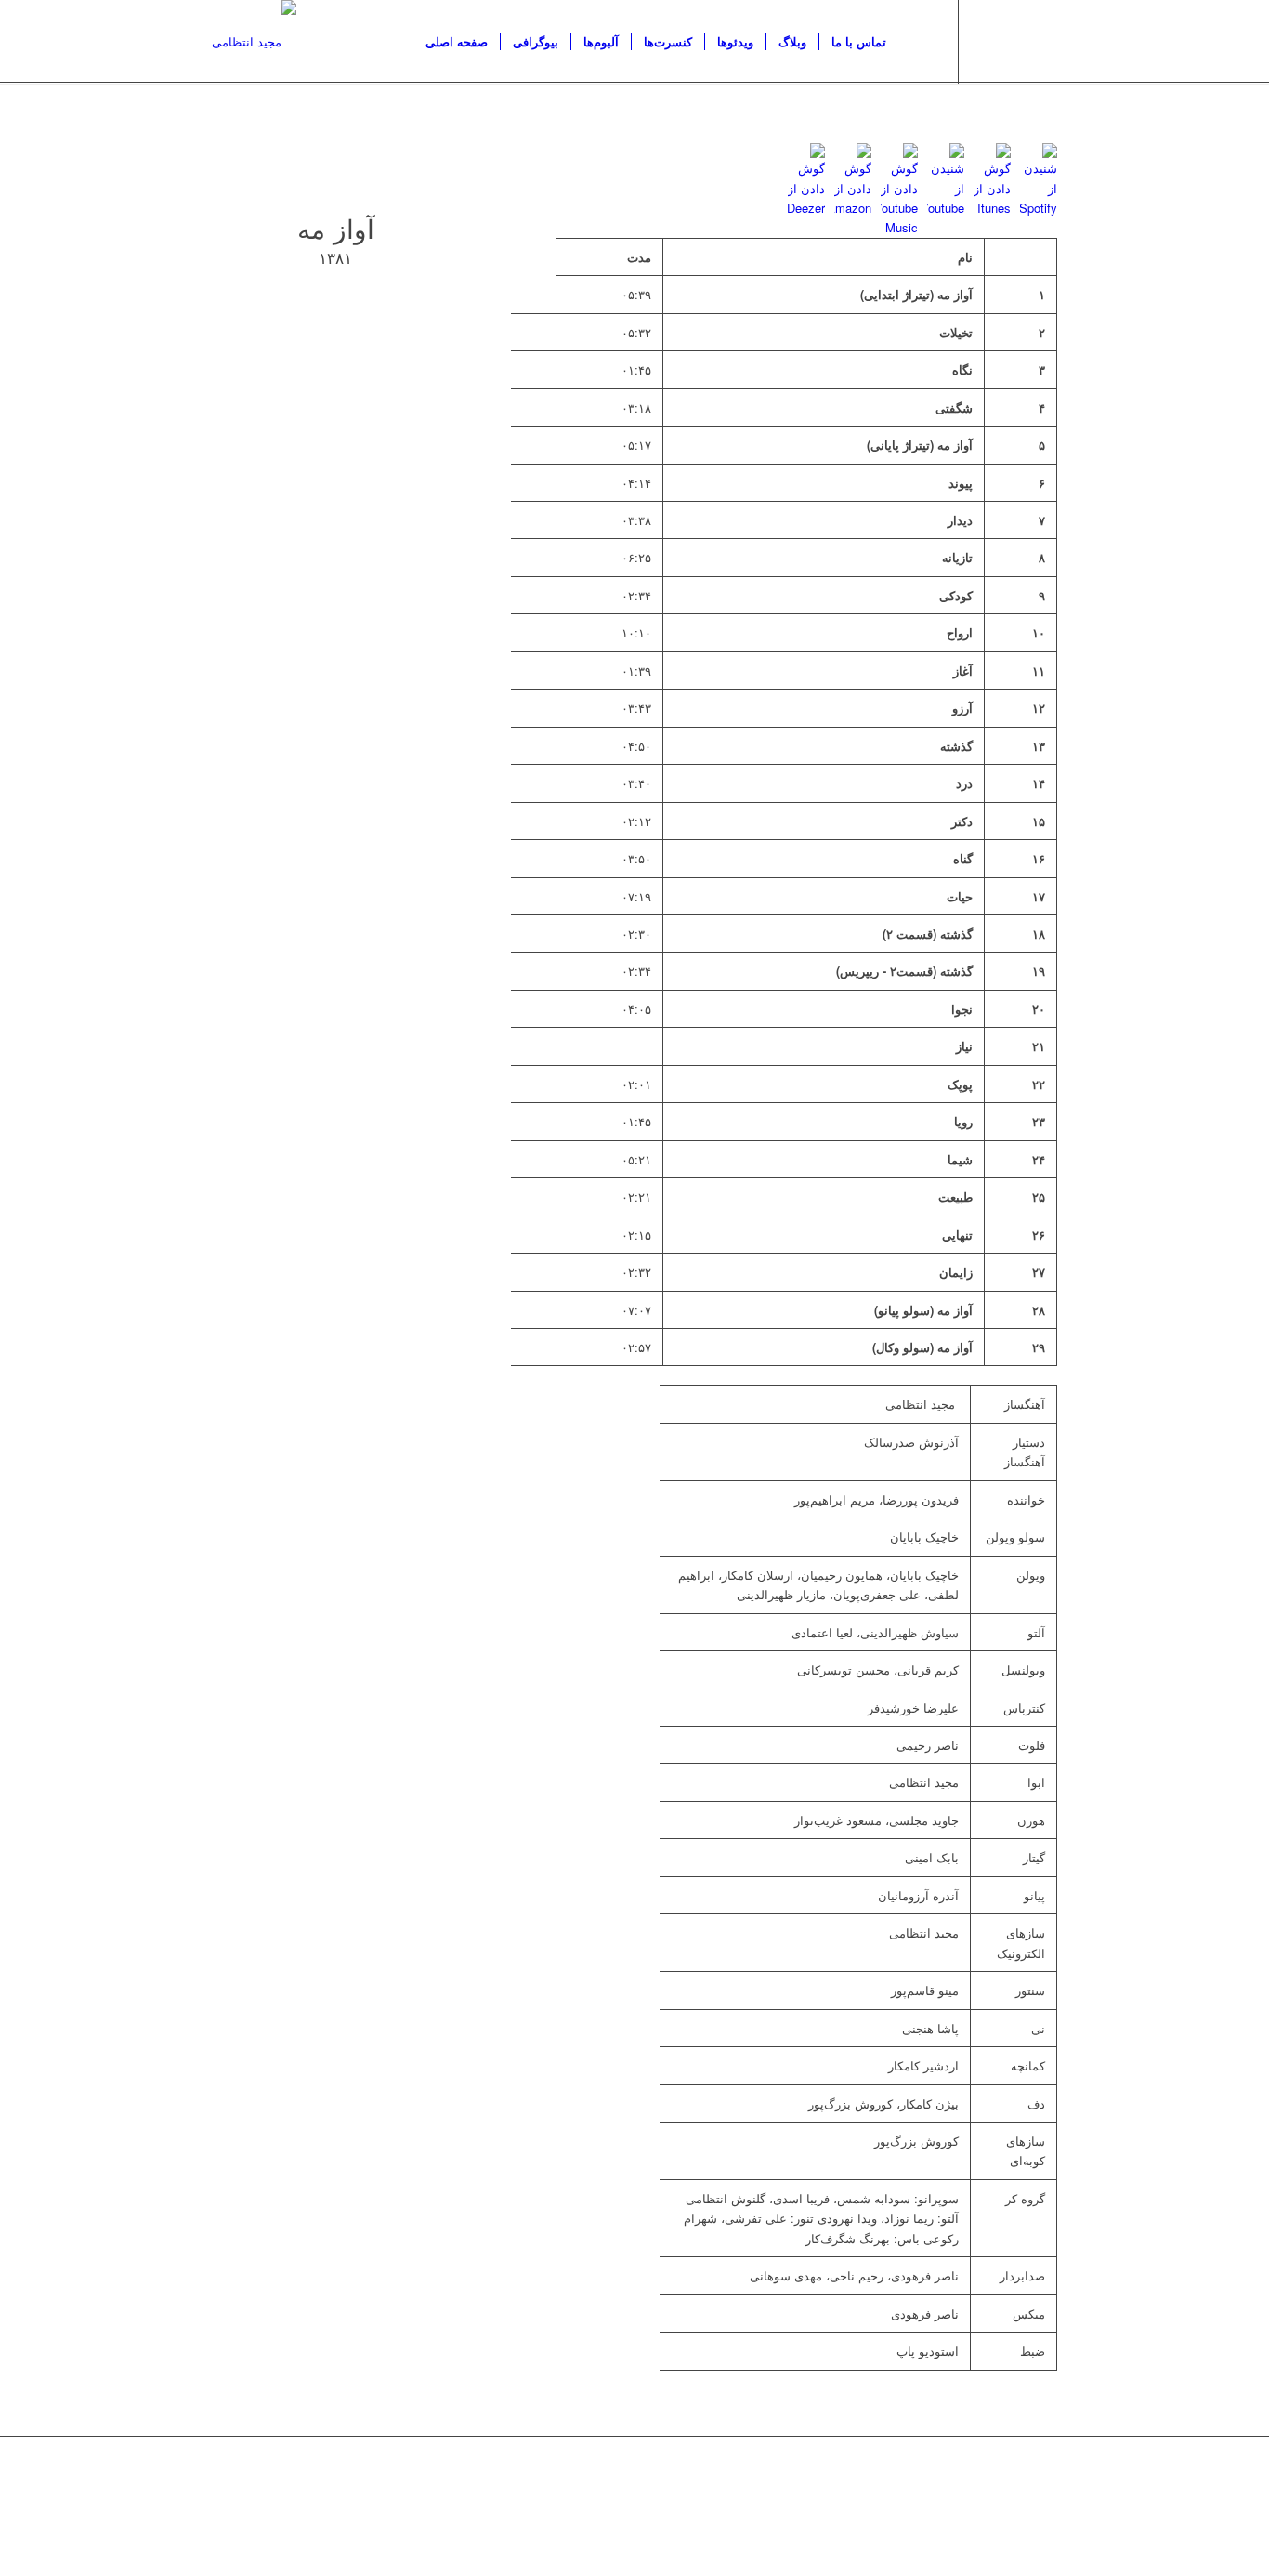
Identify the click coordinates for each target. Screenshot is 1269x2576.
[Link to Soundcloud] (1043, 41)
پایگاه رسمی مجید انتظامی (551, 2488)
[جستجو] (916, 42)
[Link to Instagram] (988, 41)
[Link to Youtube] (1015, 41)
